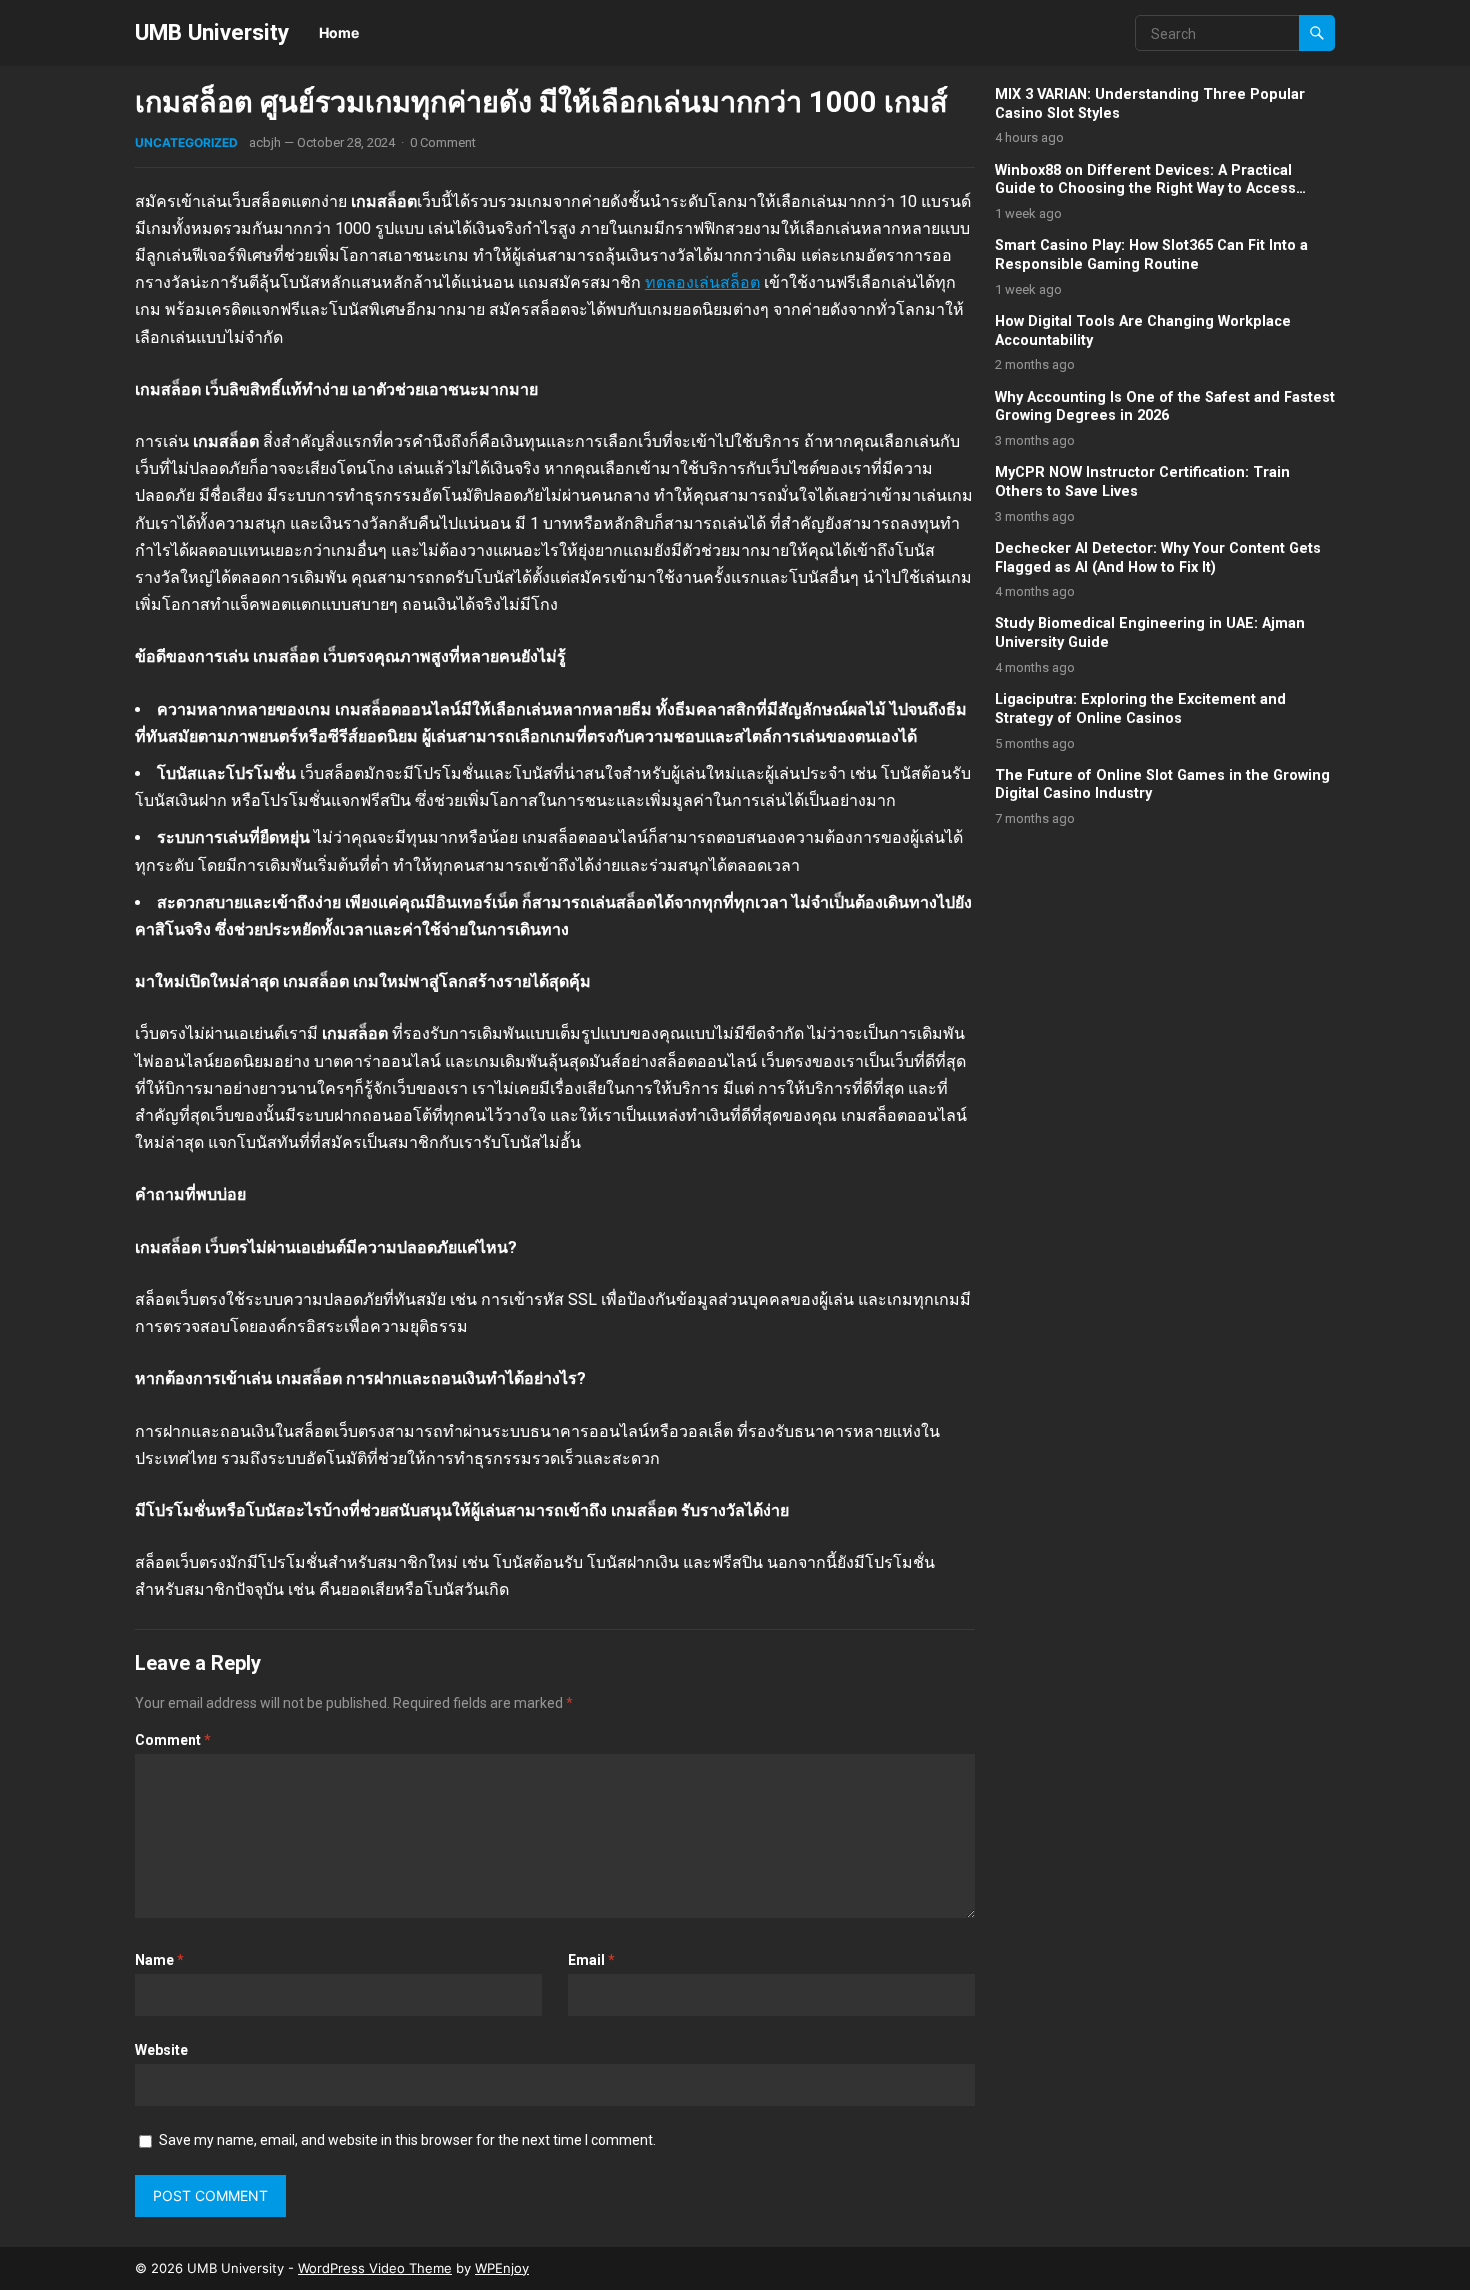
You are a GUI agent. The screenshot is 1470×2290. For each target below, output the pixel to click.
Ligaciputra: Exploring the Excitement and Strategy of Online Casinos (1140, 709)
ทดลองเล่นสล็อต (702, 282)
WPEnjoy (502, 2268)
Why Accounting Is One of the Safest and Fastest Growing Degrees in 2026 (1165, 407)
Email (591, 1960)
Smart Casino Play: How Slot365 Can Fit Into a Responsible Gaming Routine (1151, 255)
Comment (173, 1740)
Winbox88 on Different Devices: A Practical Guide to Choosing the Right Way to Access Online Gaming (1145, 189)
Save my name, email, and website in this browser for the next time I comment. (407, 2140)
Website (161, 2050)
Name (159, 1960)
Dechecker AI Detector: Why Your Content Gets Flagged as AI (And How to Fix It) (1158, 558)
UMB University (212, 32)
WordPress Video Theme (375, 2268)
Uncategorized (186, 142)
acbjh (265, 142)
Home (339, 32)
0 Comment (443, 142)
